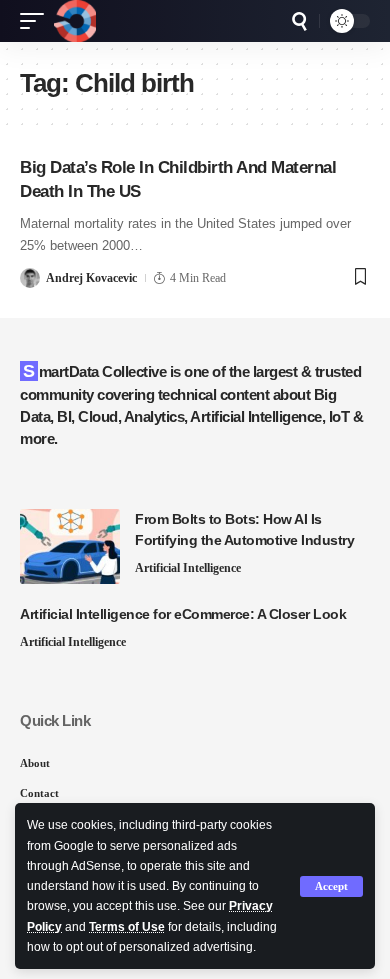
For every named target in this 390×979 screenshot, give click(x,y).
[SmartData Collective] (75, 21)
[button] (331, 886)
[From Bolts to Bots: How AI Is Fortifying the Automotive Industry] (70, 546)
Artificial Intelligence (188, 568)
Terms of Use (127, 927)
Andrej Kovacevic (91, 278)
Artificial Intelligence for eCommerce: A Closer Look (183, 614)
